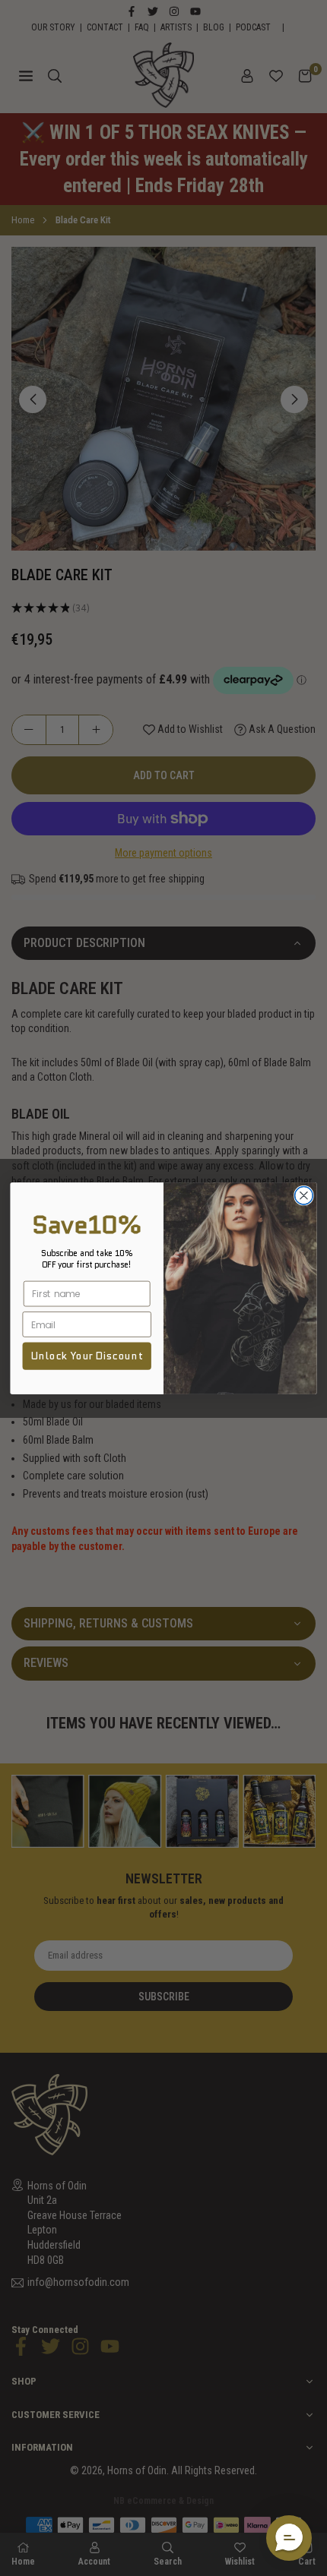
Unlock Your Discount (87, 1356)
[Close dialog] (304, 1195)
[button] (289, 2538)
